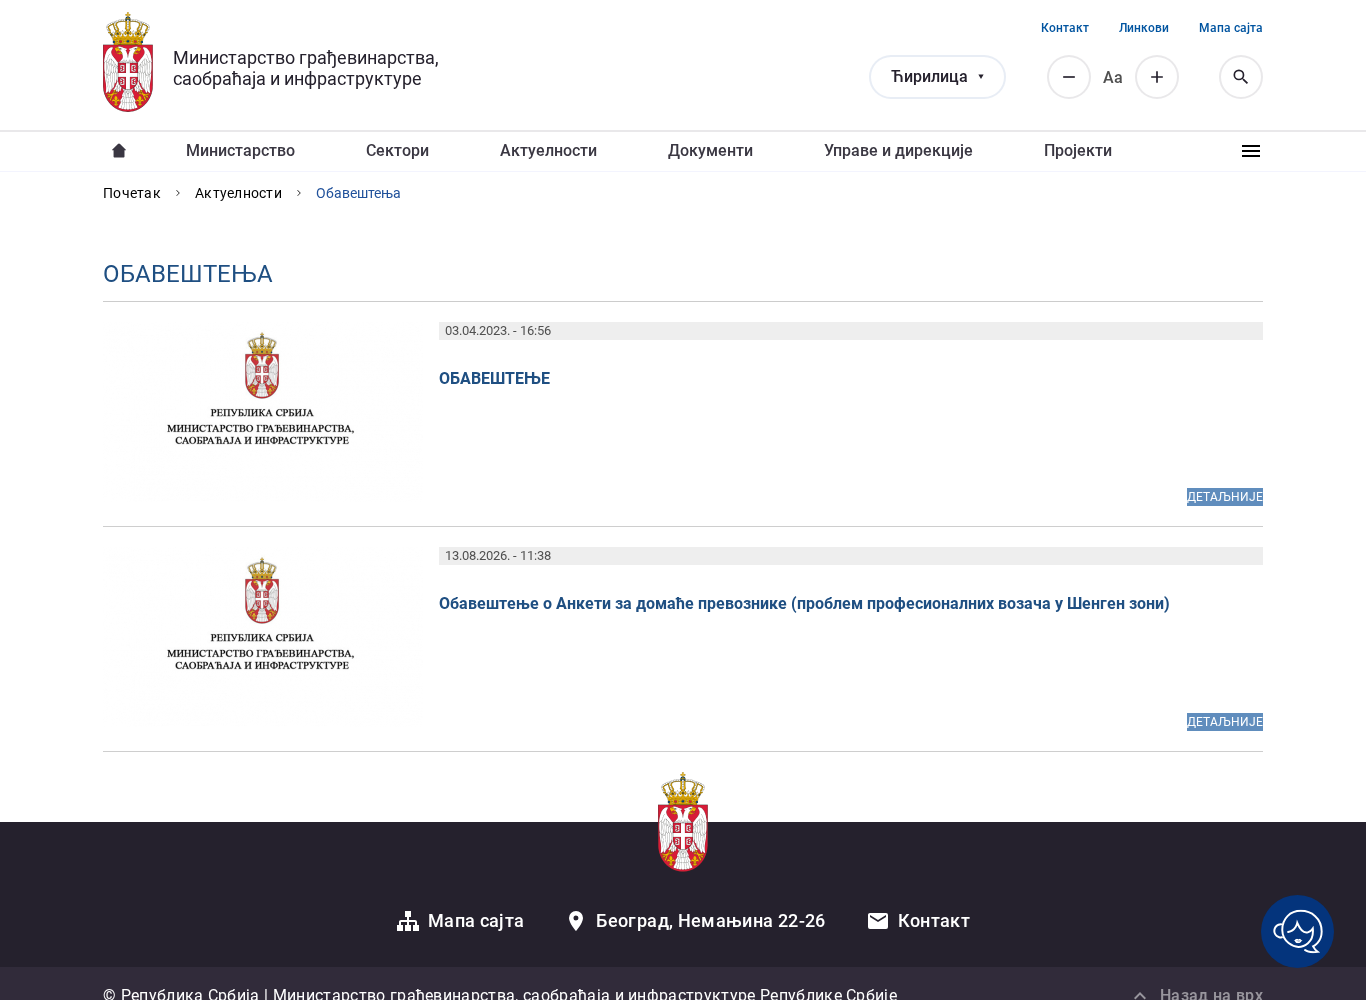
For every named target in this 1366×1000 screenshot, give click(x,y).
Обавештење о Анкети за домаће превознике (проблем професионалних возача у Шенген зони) (804, 603)
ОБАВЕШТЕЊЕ (494, 378)
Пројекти (1078, 150)
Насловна (119, 151)
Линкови (1144, 28)
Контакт (1065, 28)
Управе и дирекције (898, 150)
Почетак (132, 193)
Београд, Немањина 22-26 (710, 920)
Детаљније (1225, 497)
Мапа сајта (1231, 28)
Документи (710, 150)
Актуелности (548, 150)
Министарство (240, 150)
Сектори (397, 150)
